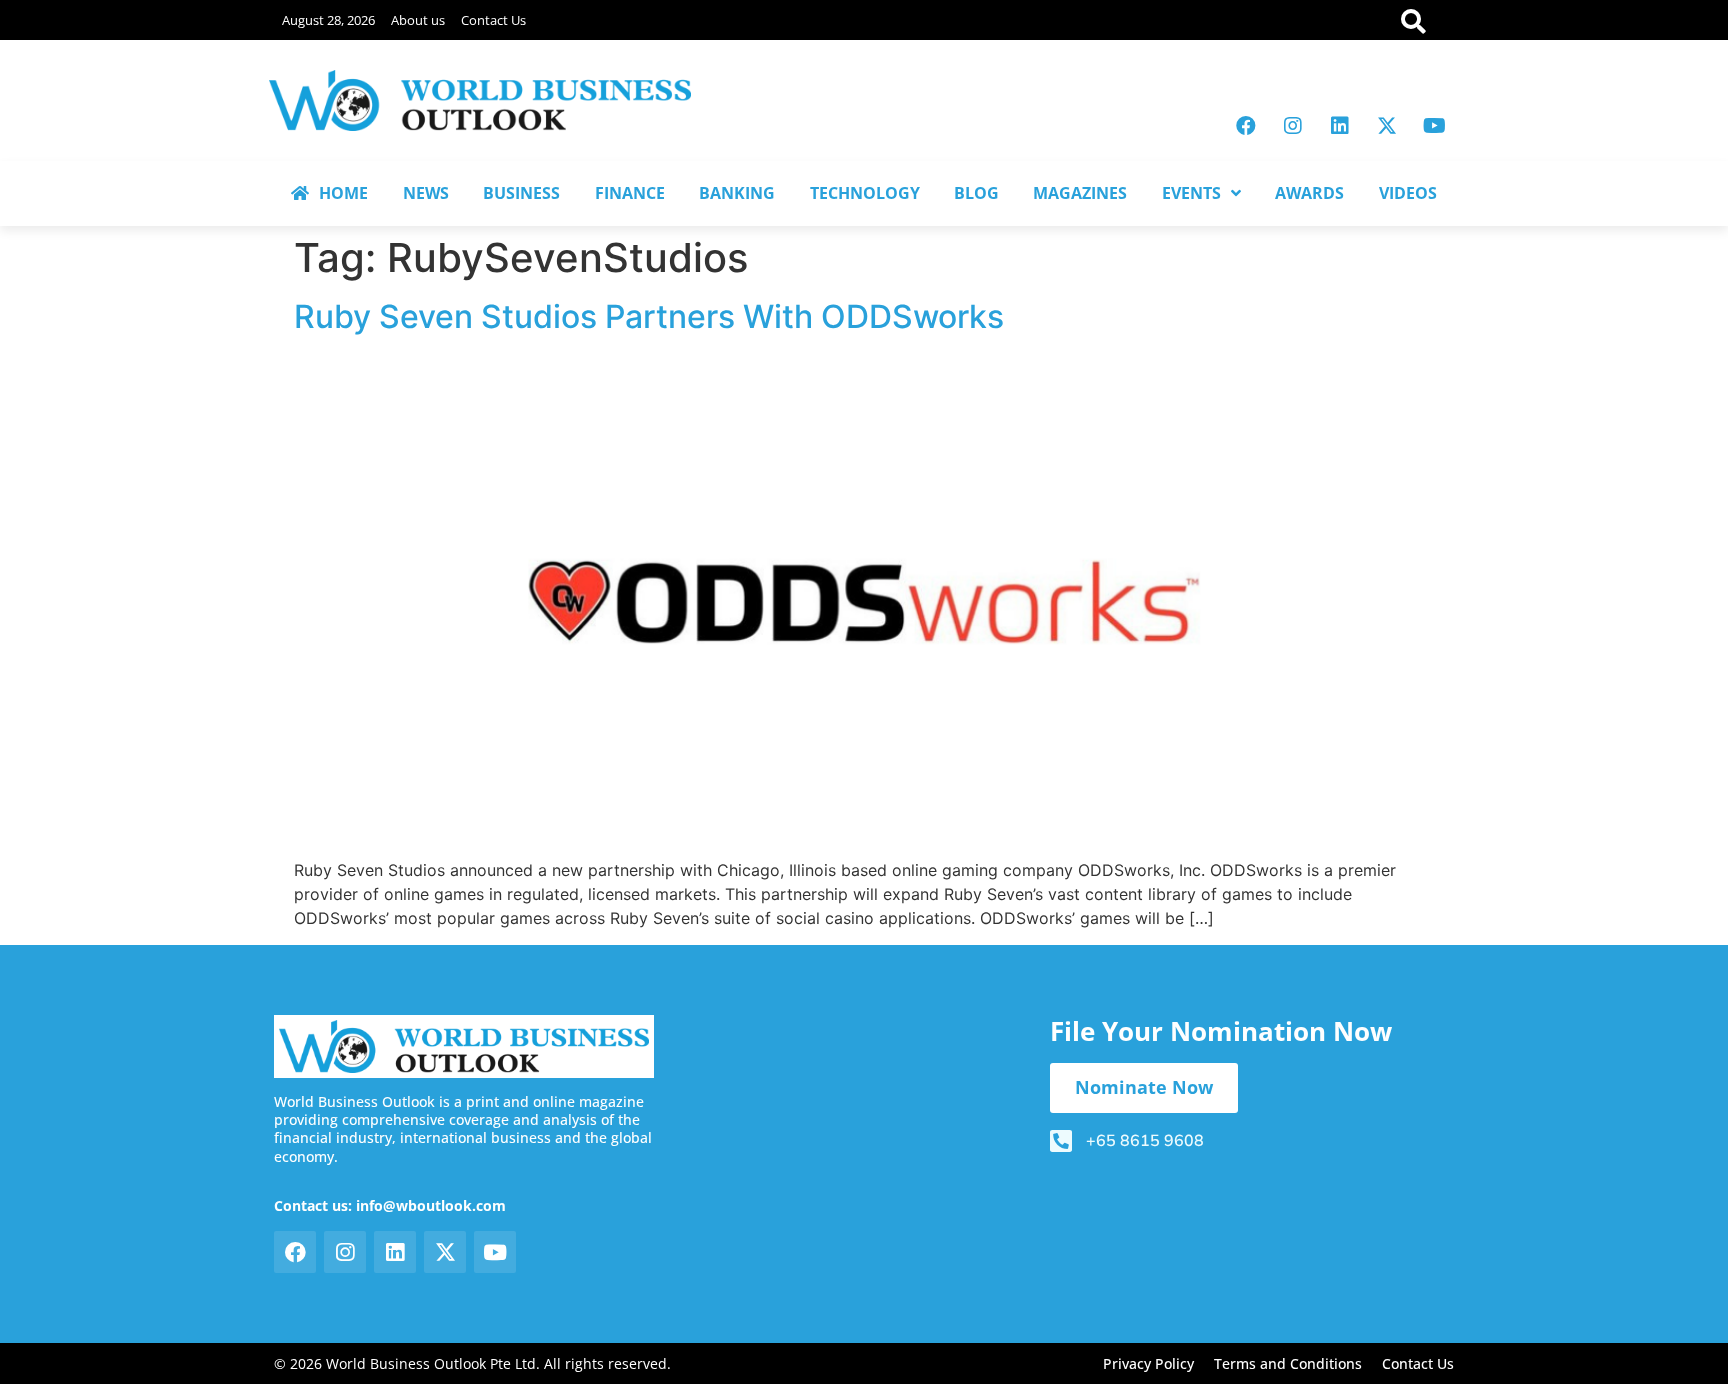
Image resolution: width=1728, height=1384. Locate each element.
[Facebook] (1246, 126)
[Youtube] (1434, 126)
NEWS (426, 193)
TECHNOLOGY (865, 193)
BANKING (737, 193)
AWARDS (1309, 193)
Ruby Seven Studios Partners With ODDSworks (649, 316)
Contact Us (493, 20)
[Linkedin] (1340, 126)
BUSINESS (521, 193)
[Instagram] (1293, 126)
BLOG (976, 193)
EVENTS (1191, 193)
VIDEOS (1408, 193)
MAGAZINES (1080, 193)
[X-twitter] (1387, 126)
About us (418, 20)
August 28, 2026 (328, 20)
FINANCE (630, 193)
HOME (343, 193)
